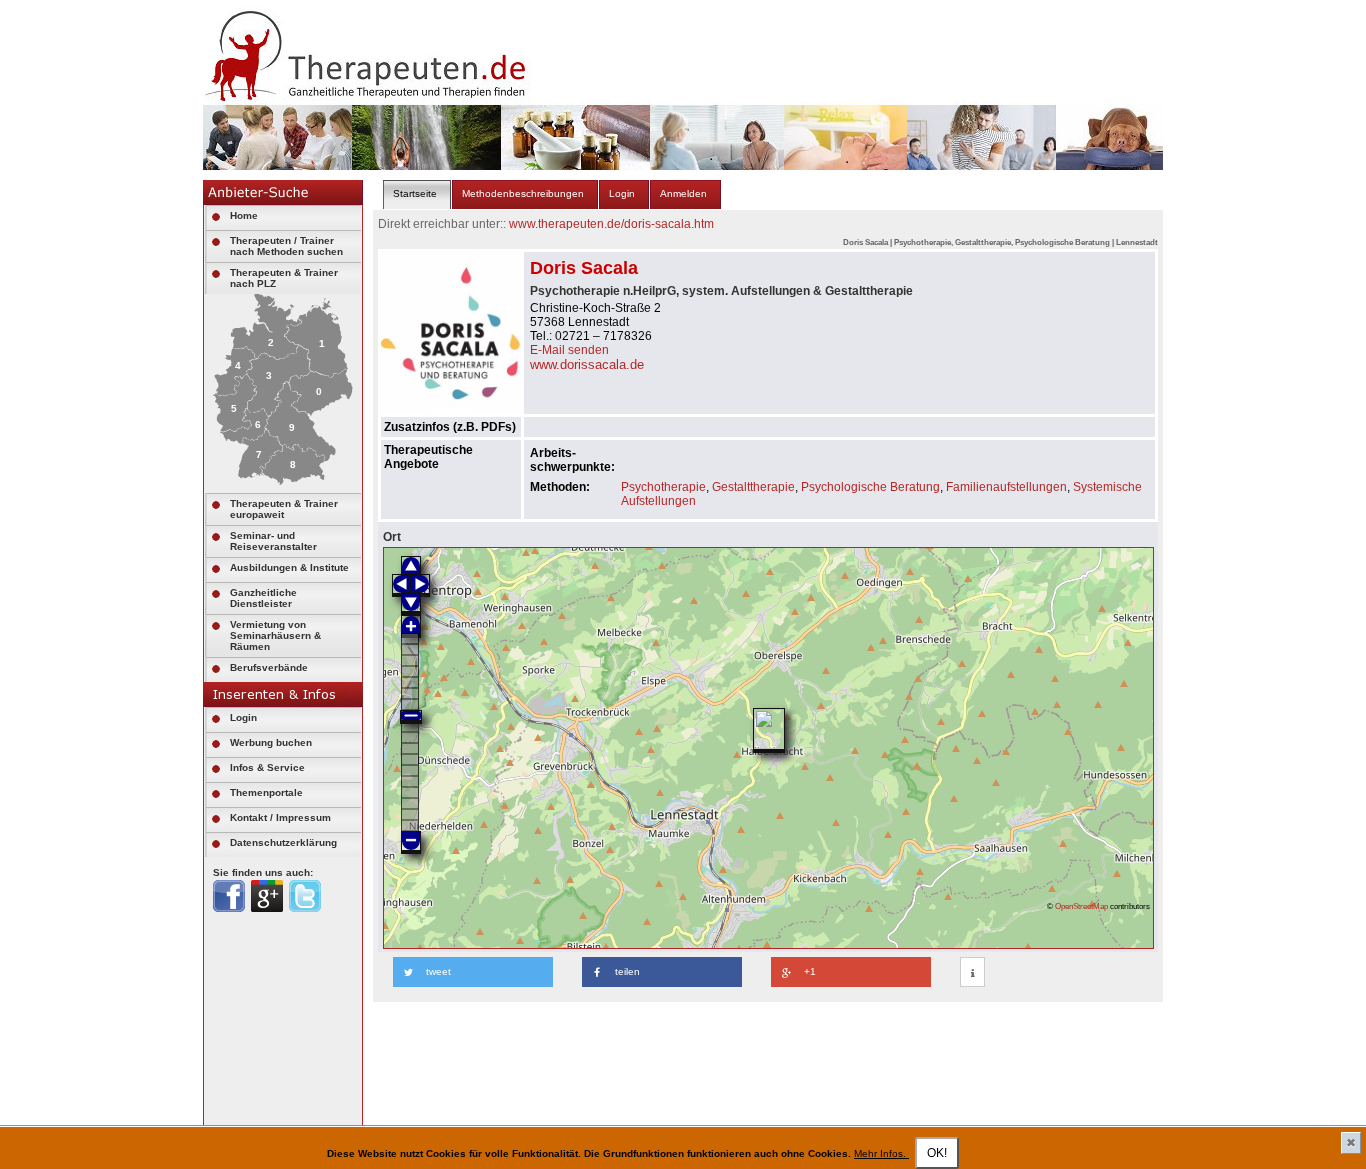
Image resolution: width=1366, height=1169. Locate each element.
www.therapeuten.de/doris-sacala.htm (611, 224)
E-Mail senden (569, 350)
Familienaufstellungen (1006, 487)
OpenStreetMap (1081, 906)
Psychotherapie (663, 487)
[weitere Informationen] (972, 973)
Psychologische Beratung (870, 487)
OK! (937, 1153)
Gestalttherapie (753, 487)
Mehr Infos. (881, 1153)
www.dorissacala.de (587, 364)
